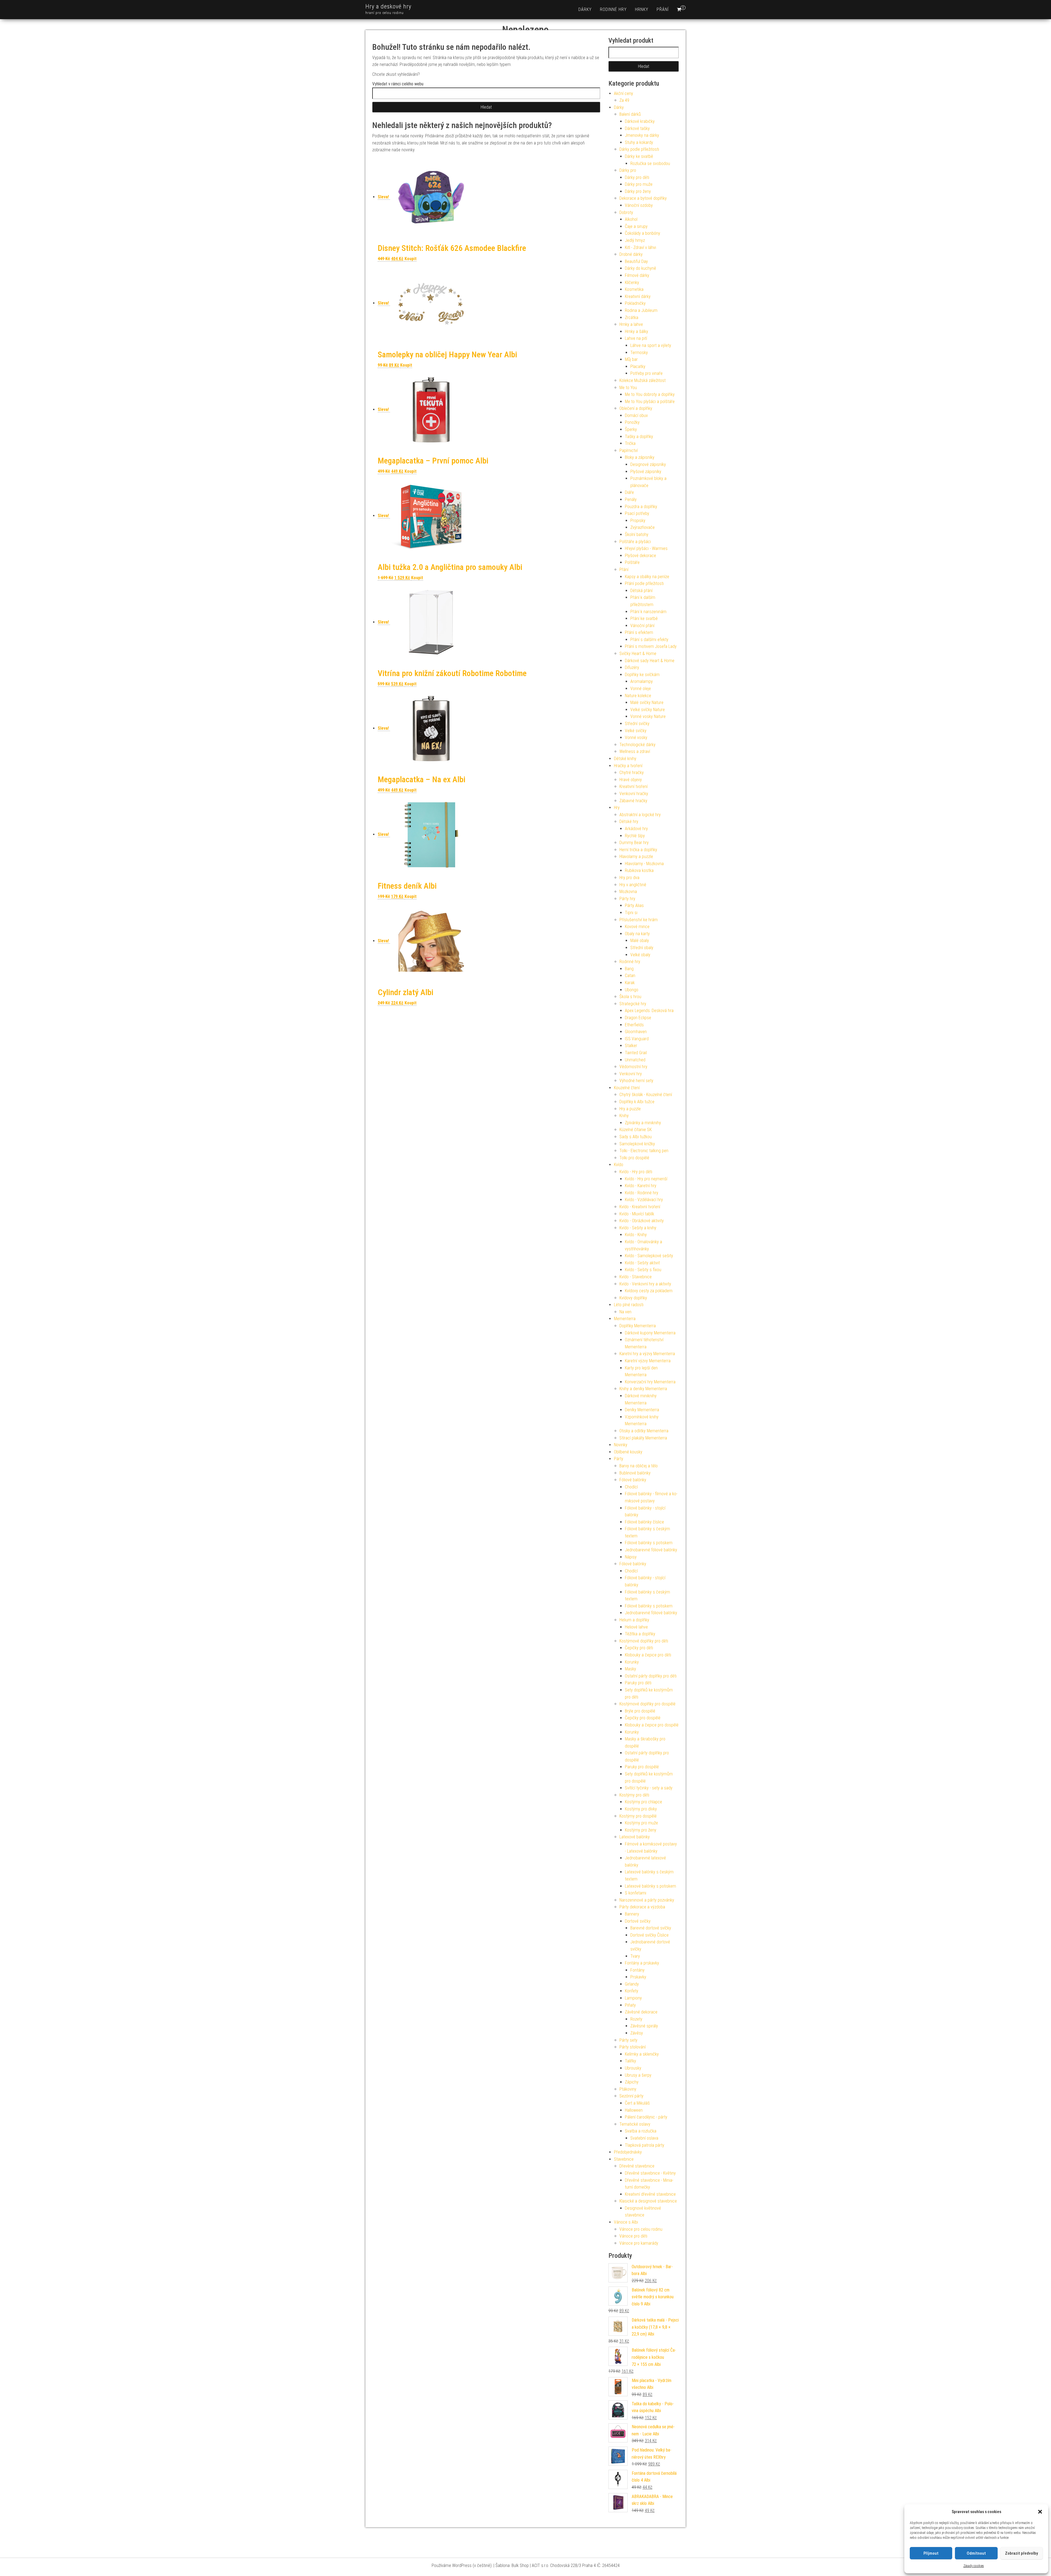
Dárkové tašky (637, 128)
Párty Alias (634, 905)
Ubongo (632, 990)
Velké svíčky (636, 731)
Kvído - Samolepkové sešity (649, 1256)
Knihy (624, 1116)
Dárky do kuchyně (640, 268)
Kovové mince (637, 927)
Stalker (631, 1046)
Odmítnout (976, 2553)
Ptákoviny (628, 2089)
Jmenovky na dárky (642, 135)
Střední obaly (642, 948)
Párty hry (627, 899)
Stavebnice (624, 2159)
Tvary (635, 1956)
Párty (619, 1459)
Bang (629, 969)
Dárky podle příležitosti (639, 149)
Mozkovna (628, 892)
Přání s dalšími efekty (649, 640)
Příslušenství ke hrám (639, 920)
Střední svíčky (637, 724)
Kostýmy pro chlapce (643, 1802)
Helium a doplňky (634, 1620)
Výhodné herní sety (636, 1081)
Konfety (632, 1991)
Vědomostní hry (633, 1067)
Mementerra (625, 1319)
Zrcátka (632, 318)
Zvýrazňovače (643, 527)
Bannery (632, 1914)
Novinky (621, 1445)
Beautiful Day (636, 261)
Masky (630, 1669)
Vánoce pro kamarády (639, 2243)
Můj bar (631, 359)
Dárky (585, 9)
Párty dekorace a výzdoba (642, 1907)
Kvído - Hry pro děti (636, 1172)
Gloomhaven (636, 1032)
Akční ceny (623, 93)
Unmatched (635, 1060)
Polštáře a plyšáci (635, 542)
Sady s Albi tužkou (636, 1137)
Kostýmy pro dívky (641, 1809)
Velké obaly (640, 955)
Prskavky (638, 1977)
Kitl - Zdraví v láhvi (640, 247)
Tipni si (631, 913)
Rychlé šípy (635, 836)
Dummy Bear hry (634, 843)
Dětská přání (641, 591)
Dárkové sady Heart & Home (650, 661)
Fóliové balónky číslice (644, 1522)
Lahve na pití (636, 338)
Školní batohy (637, 534)
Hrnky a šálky (636, 331)
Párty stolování (633, 2047)
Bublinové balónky (635, 1473)
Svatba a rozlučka (641, 2131)
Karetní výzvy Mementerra (648, 1361)
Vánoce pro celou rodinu (641, 2229)
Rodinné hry (613, 9)
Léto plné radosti (629, 1305)
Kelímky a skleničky (642, 2054)
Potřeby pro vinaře (646, 373)
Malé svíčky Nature (647, 702)
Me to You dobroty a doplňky (650, 394)
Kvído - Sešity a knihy (638, 1228)
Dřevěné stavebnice (637, 2166)
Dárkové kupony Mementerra (650, 1333)
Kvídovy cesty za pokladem (649, 1291)
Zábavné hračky (633, 801)
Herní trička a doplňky (638, 850)
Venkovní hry (631, 1074)
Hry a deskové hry (388, 6)
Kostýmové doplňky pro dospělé (647, 1704)
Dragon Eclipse (638, 1018)
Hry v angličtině (633, 885)
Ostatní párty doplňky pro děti (651, 1676)
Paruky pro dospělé (642, 1767)
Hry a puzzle (630, 1109)
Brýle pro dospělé (640, 1711)
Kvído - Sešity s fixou (643, 1270)
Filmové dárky (637, 275)
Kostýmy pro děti (634, 1795)
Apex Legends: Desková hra (649, 1011)
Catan (630, 976)
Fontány (637, 1970)
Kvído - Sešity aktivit (642, 1263)
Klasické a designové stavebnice (648, 2201)
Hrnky (642, 9)
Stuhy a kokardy (639, 142)
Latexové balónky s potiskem (650, 1886)
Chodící (631, 1487)
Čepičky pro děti (639, 1648)
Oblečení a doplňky (636, 408)
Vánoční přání (642, 626)
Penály (631, 499)
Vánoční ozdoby (639, 205)
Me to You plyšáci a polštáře (650, 402)
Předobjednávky (628, 2152)
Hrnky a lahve (631, 324)
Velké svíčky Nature (648, 710)
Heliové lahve (636, 1627)
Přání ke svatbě (644, 618)
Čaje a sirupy (636, 226)
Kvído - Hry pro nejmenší (646, 1179)
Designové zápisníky (648, 464)
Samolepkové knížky (637, 1144)
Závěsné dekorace (641, 2012)
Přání (663, 9)
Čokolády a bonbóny (643, 233)
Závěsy (637, 2033)
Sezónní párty (631, 2096)
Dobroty (626, 212)
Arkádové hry (636, 829)
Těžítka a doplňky (640, 1634)
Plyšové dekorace (640, 556)
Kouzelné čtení (627, 1088)
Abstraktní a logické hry (640, 815)
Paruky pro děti (638, 1683)
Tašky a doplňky (639, 437)
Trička (630, 443)
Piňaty (630, 2005)
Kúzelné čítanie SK (636, 1130)
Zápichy (632, 2082)
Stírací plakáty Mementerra (643, 1438)
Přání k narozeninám (648, 612)
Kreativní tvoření (633, 786)
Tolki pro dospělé (634, 1158)
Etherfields (634, 1025)
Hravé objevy (631, 780)
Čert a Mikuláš (637, 2103)
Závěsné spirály (644, 2026)
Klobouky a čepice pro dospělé (652, 1725)
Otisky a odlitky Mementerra (644, 1431)
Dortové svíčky (638, 1921)
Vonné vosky (636, 738)
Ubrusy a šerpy (638, 2075)
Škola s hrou (630, 997)
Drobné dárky (631, 254)
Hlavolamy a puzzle (636, 857)
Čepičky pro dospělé (643, 1718)
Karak (630, 983)
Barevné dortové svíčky (651, 1928)
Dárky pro (628, 170)
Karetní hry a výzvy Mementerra (647, 1354)
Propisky (638, 521)
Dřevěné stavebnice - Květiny (650, 2173)
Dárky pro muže (639, 184)
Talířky (630, 2061)
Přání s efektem (639, 632)
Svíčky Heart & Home (638, 654)
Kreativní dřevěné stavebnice (650, 2194)
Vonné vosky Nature (648, 716)
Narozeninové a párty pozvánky (647, 1900)
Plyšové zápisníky (646, 472)
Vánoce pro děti (633, 2236)
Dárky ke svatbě (639, 156)
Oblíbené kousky (628, 1452)
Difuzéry (632, 667)
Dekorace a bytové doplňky (643, 198)
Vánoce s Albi (626, 2222)
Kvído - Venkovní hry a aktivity (645, 1284)
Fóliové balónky (633, 1480)
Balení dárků (630, 114)
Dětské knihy (625, 759)
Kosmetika (634, 289)
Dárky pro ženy (638, 191)
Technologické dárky (637, 745)
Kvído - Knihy (636, 1235)
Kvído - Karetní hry (641, 1186)
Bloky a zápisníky (640, 457)
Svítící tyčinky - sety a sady (649, 1788)
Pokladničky (635, 303)
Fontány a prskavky (642, 1963)
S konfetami (636, 1893)
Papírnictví (629, 450)
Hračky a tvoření (628, 766)
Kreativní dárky (638, 296)
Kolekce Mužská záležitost (643, 380)
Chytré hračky (632, 773)
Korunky (632, 1662)
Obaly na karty (637, 934)
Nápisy (631, 1557)
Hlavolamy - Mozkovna (644, 864)
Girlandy (632, 1984)
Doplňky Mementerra (638, 1326)
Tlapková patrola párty (645, 2145)
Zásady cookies (974, 2566)
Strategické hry (633, 1004)
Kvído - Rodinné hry (642, 1193)
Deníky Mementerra (642, 1410)
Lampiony (633, 1998)
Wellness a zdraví (635, 751)
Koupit (411, 259)
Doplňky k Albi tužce (637, 1102)
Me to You (628, 388)
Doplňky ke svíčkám (642, 675)
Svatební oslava (644, 2138)
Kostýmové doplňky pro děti (644, 1641)
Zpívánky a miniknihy (643, 1123)
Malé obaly (640, 941)
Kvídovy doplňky (633, 1298)
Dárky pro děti (637, 177)
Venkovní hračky (634, 794)
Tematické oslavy (635, 2124)
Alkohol (631, 219)
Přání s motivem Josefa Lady (651, 646)
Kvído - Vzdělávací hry (644, 1200)
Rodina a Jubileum (641, 310)
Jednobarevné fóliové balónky (651, 1550)
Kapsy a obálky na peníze (647, 577)
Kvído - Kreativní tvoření (640, 1207)
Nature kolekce (638, 696)
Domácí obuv (636, 415)
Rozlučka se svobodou (650, 163)
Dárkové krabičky (640, 121)
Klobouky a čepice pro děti (648, 1655)
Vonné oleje (641, 689)
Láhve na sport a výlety (651, 345)
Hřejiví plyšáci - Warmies (646, 548)
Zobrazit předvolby (1021, 2553)
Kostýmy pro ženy (641, 1830)
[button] (1040, 2512)
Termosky (639, 353)
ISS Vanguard (637, 1039)
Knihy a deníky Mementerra (643, 1389)
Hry (617, 808)
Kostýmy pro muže (641, 1823)
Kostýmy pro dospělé (638, 1816)
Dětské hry (629, 822)
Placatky (638, 366)
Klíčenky (632, 282)
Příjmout (931, 2553)
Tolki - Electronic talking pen (644, 1151)
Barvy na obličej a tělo (639, 1466)
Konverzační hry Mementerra (650, 1382)
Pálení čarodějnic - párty (646, 2117)
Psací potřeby (637, 513)
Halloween (634, 2110)
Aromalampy (642, 681)
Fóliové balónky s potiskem (649, 1543)
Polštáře (632, 562)
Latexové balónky (635, 1837)
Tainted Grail (636, 1053)
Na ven (625, 1312)
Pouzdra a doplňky (641, 507)
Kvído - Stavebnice (636, 1277)
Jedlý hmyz (635, 240)
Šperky (631, 429)
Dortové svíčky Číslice (649, 1935)
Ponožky (632, 422)
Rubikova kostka (639, 870)
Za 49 (624, 100)
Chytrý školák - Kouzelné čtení (646, 1095)
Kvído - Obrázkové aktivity (642, 1221)
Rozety (636, 2019)
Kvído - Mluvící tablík (637, 1214)
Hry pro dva (629, 878)
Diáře (629, 492)
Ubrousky (633, 2068)
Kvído (619, 1165)
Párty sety (628, 2040)
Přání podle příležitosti (644, 583)
